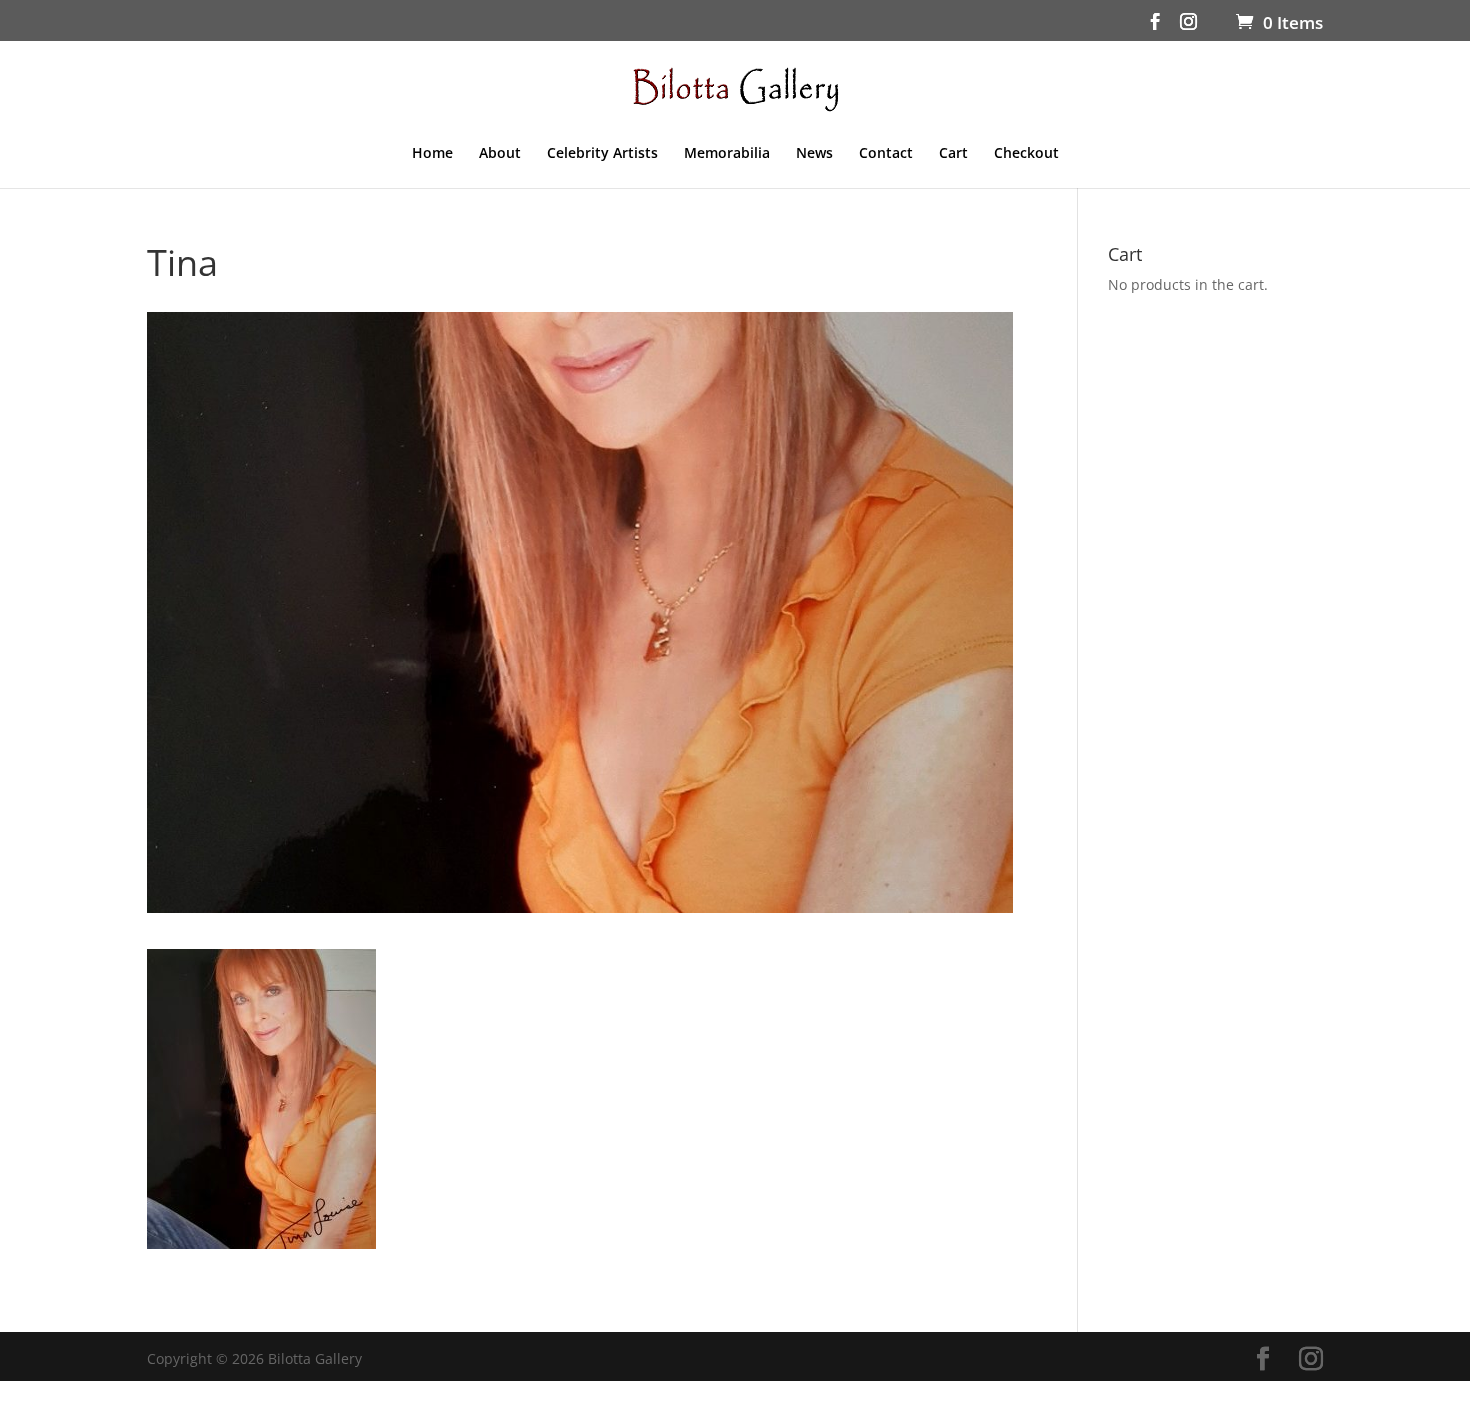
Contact (886, 154)
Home (432, 154)
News (814, 154)
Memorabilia (727, 154)
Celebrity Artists (602, 154)
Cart (953, 154)
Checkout (1026, 154)
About (500, 154)
